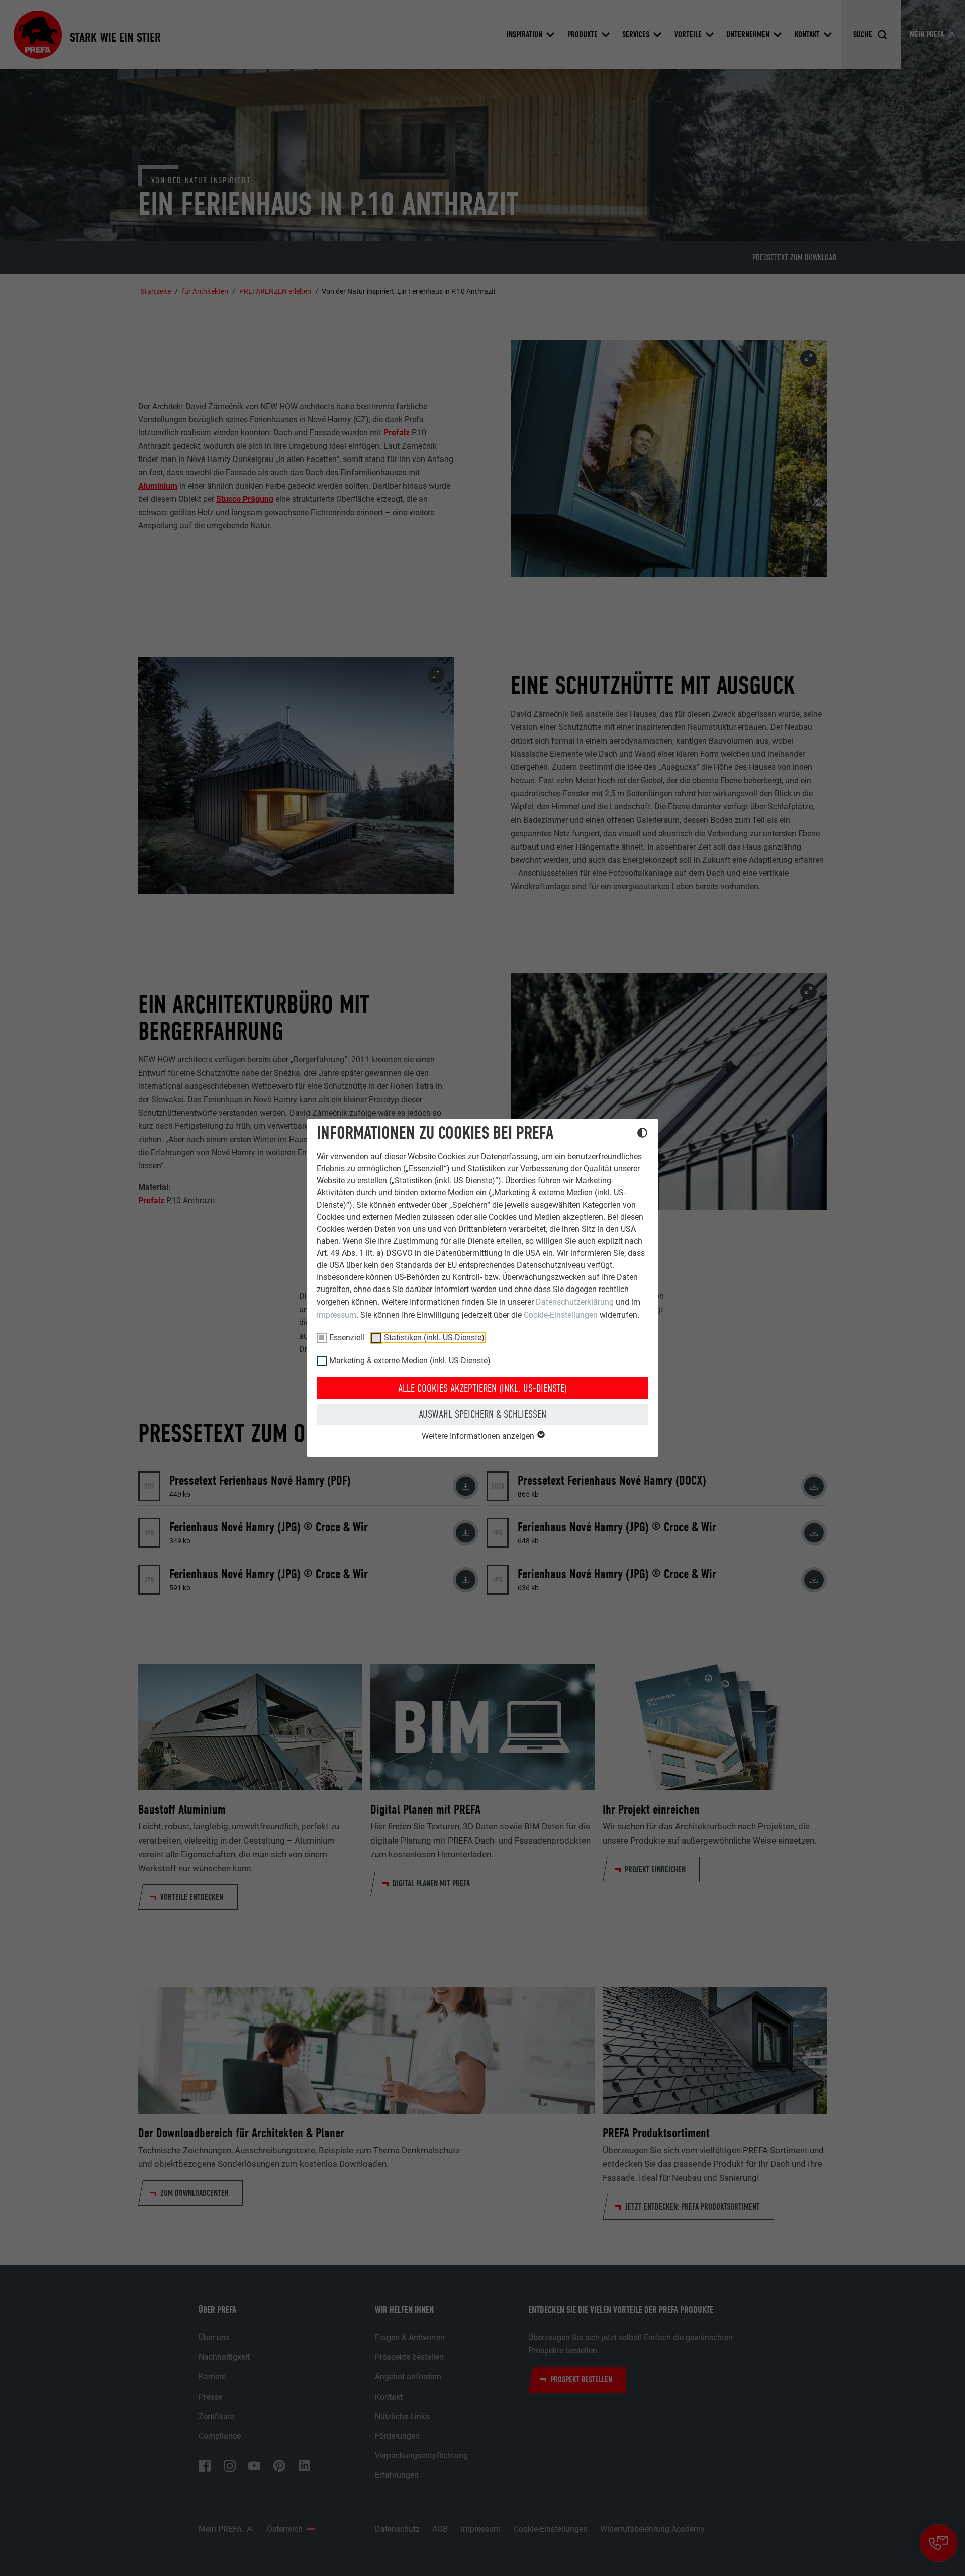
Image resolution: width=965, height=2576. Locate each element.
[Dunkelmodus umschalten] (642, 1134)
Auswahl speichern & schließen (482, 1414)
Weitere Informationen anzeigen (479, 1436)
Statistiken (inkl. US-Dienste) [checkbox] (434, 1338)
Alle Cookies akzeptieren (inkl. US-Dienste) (482, 1388)
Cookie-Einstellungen (561, 1315)
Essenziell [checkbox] (347, 1338)
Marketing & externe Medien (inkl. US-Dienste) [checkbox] (410, 1361)
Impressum (336, 1315)
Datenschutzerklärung (575, 1302)
